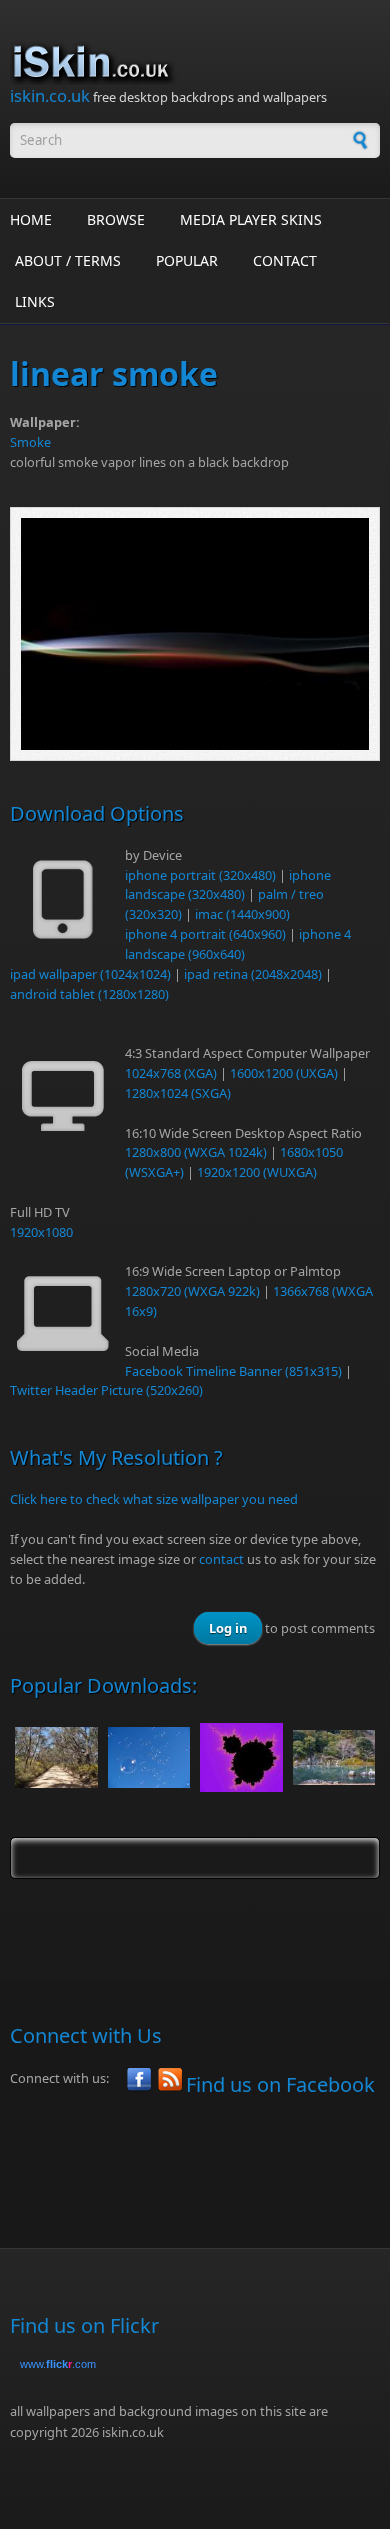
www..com (58, 2364)
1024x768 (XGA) (171, 1073)
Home (31, 219)
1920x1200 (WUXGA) (257, 1172)
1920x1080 (41, 1232)
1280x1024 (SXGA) (178, 1093)
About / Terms (68, 260)
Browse (116, 219)
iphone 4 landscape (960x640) (238, 944)
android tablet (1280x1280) (89, 994)
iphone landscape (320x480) (228, 885)
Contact (285, 260)
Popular (187, 260)
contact (221, 1559)
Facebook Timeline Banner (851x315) (233, 1371)
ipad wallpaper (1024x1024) (90, 974)
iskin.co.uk (50, 95)
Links (35, 301)
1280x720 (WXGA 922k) (192, 1291)
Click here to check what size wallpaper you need (154, 1499)
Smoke (30, 442)
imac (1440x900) (242, 914)
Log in (228, 1628)
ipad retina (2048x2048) (253, 974)
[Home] (195, 62)
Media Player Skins (251, 219)
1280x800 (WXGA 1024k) (196, 1152)
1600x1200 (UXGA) (284, 1073)
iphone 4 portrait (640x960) (205, 934)
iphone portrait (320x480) (200, 875)
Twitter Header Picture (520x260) (106, 1390)
